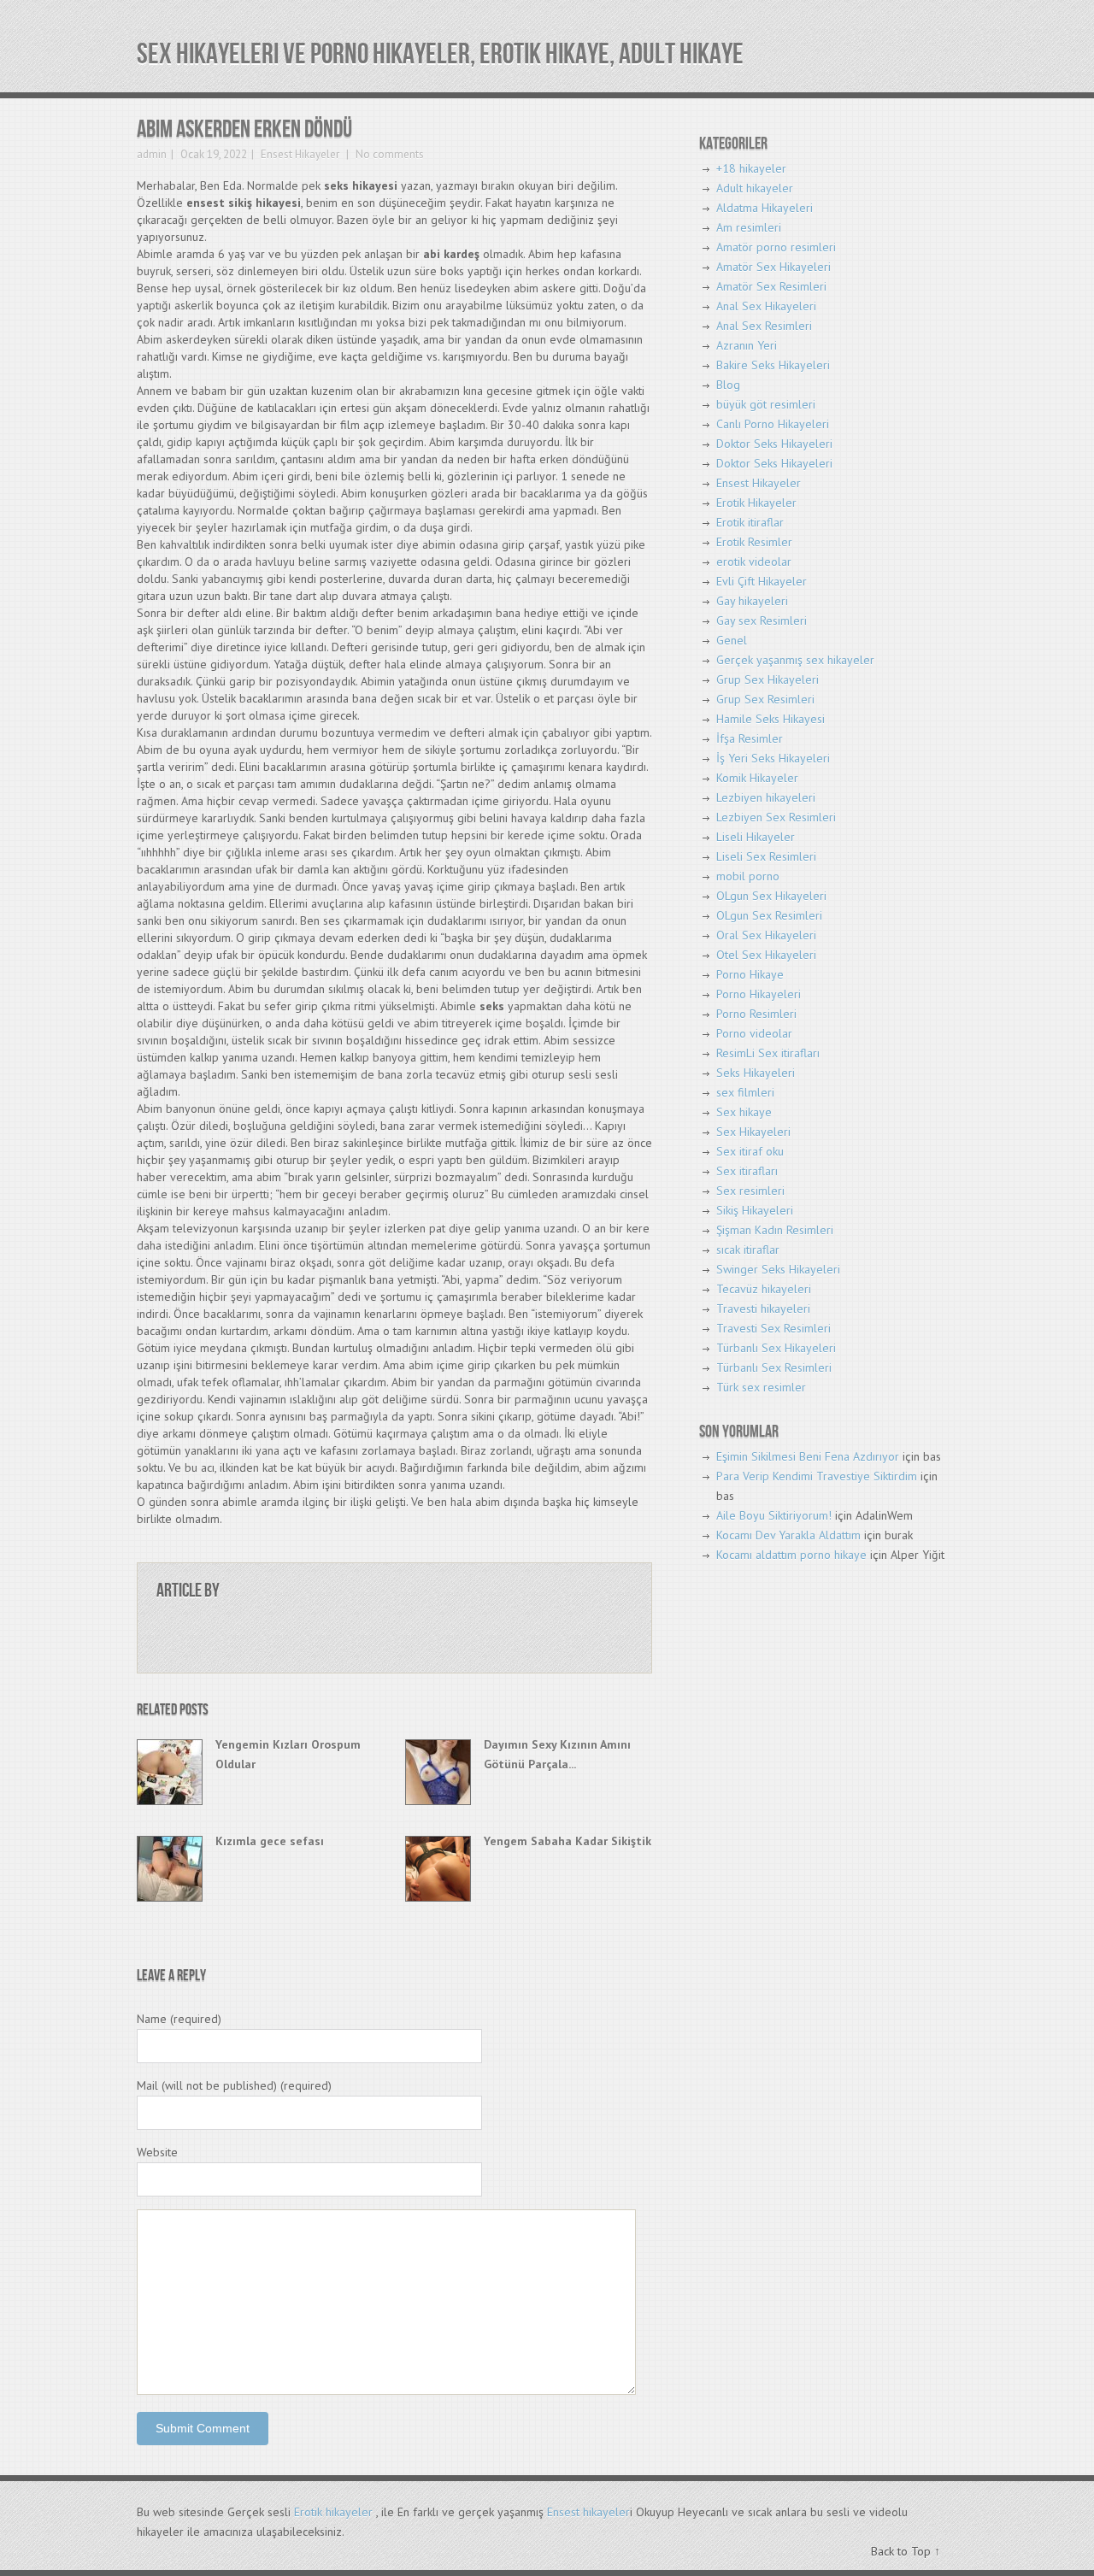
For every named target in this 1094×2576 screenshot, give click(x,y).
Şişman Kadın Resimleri (775, 1230)
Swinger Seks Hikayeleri (778, 1269)
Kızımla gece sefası (270, 1841)
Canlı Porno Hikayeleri (773, 424)
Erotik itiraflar (750, 522)
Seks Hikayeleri (756, 1073)
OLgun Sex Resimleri (769, 915)
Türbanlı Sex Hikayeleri (776, 1348)
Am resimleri (749, 227)
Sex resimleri (750, 1191)
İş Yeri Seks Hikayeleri (773, 758)
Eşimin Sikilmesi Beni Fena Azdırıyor (808, 1456)
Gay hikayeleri (752, 601)
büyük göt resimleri (766, 404)
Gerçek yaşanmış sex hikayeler (795, 660)
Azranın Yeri (747, 345)
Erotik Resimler (754, 542)
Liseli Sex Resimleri (766, 856)
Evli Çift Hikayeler (762, 581)
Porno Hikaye (750, 974)
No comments (388, 154)
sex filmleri (745, 1092)
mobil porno (748, 876)
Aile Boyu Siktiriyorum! (774, 1515)
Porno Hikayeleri (759, 994)
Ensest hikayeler (588, 2512)
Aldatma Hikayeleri (765, 208)
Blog (728, 385)
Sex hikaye (744, 1112)
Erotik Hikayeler (756, 503)
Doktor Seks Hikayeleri (774, 444)
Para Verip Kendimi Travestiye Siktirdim (817, 1476)
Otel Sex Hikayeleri (766, 955)
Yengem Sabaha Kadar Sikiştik (568, 1841)
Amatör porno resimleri (776, 247)
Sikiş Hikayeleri (755, 1210)
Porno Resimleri (756, 1014)
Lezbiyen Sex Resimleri (776, 817)
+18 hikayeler (751, 168)
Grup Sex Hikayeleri (768, 679)
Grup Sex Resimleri (765, 699)
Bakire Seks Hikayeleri (773, 365)
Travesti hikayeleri (763, 1309)
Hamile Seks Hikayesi (771, 719)
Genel (732, 640)
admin (152, 154)
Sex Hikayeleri (753, 1132)
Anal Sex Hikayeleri (766, 306)
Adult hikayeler (755, 188)
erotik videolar (754, 562)
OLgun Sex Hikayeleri (771, 896)
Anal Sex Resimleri (764, 326)
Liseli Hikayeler (756, 837)
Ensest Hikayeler (300, 154)
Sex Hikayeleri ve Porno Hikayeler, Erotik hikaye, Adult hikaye (440, 54)
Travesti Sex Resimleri (773, 1328)
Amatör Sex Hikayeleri (773, 267)
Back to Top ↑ (906, 2551)
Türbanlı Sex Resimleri (774, 1367)
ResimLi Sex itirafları (768, 1053)
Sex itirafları (747, 1171)
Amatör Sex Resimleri (771, 286)
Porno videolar (754, 1033)
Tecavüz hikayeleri (764, 1289)
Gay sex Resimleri (762, 620)
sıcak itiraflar (748, 1250)
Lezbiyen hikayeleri (766, 797)
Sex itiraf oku (750, 1151)
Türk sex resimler (761, 1387)
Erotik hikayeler (333, 2512)
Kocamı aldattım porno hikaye (791, 1555)
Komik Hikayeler (757, 778)
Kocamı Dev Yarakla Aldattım (788, 1535)
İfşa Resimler (750, 738)
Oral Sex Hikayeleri (766, 935)
